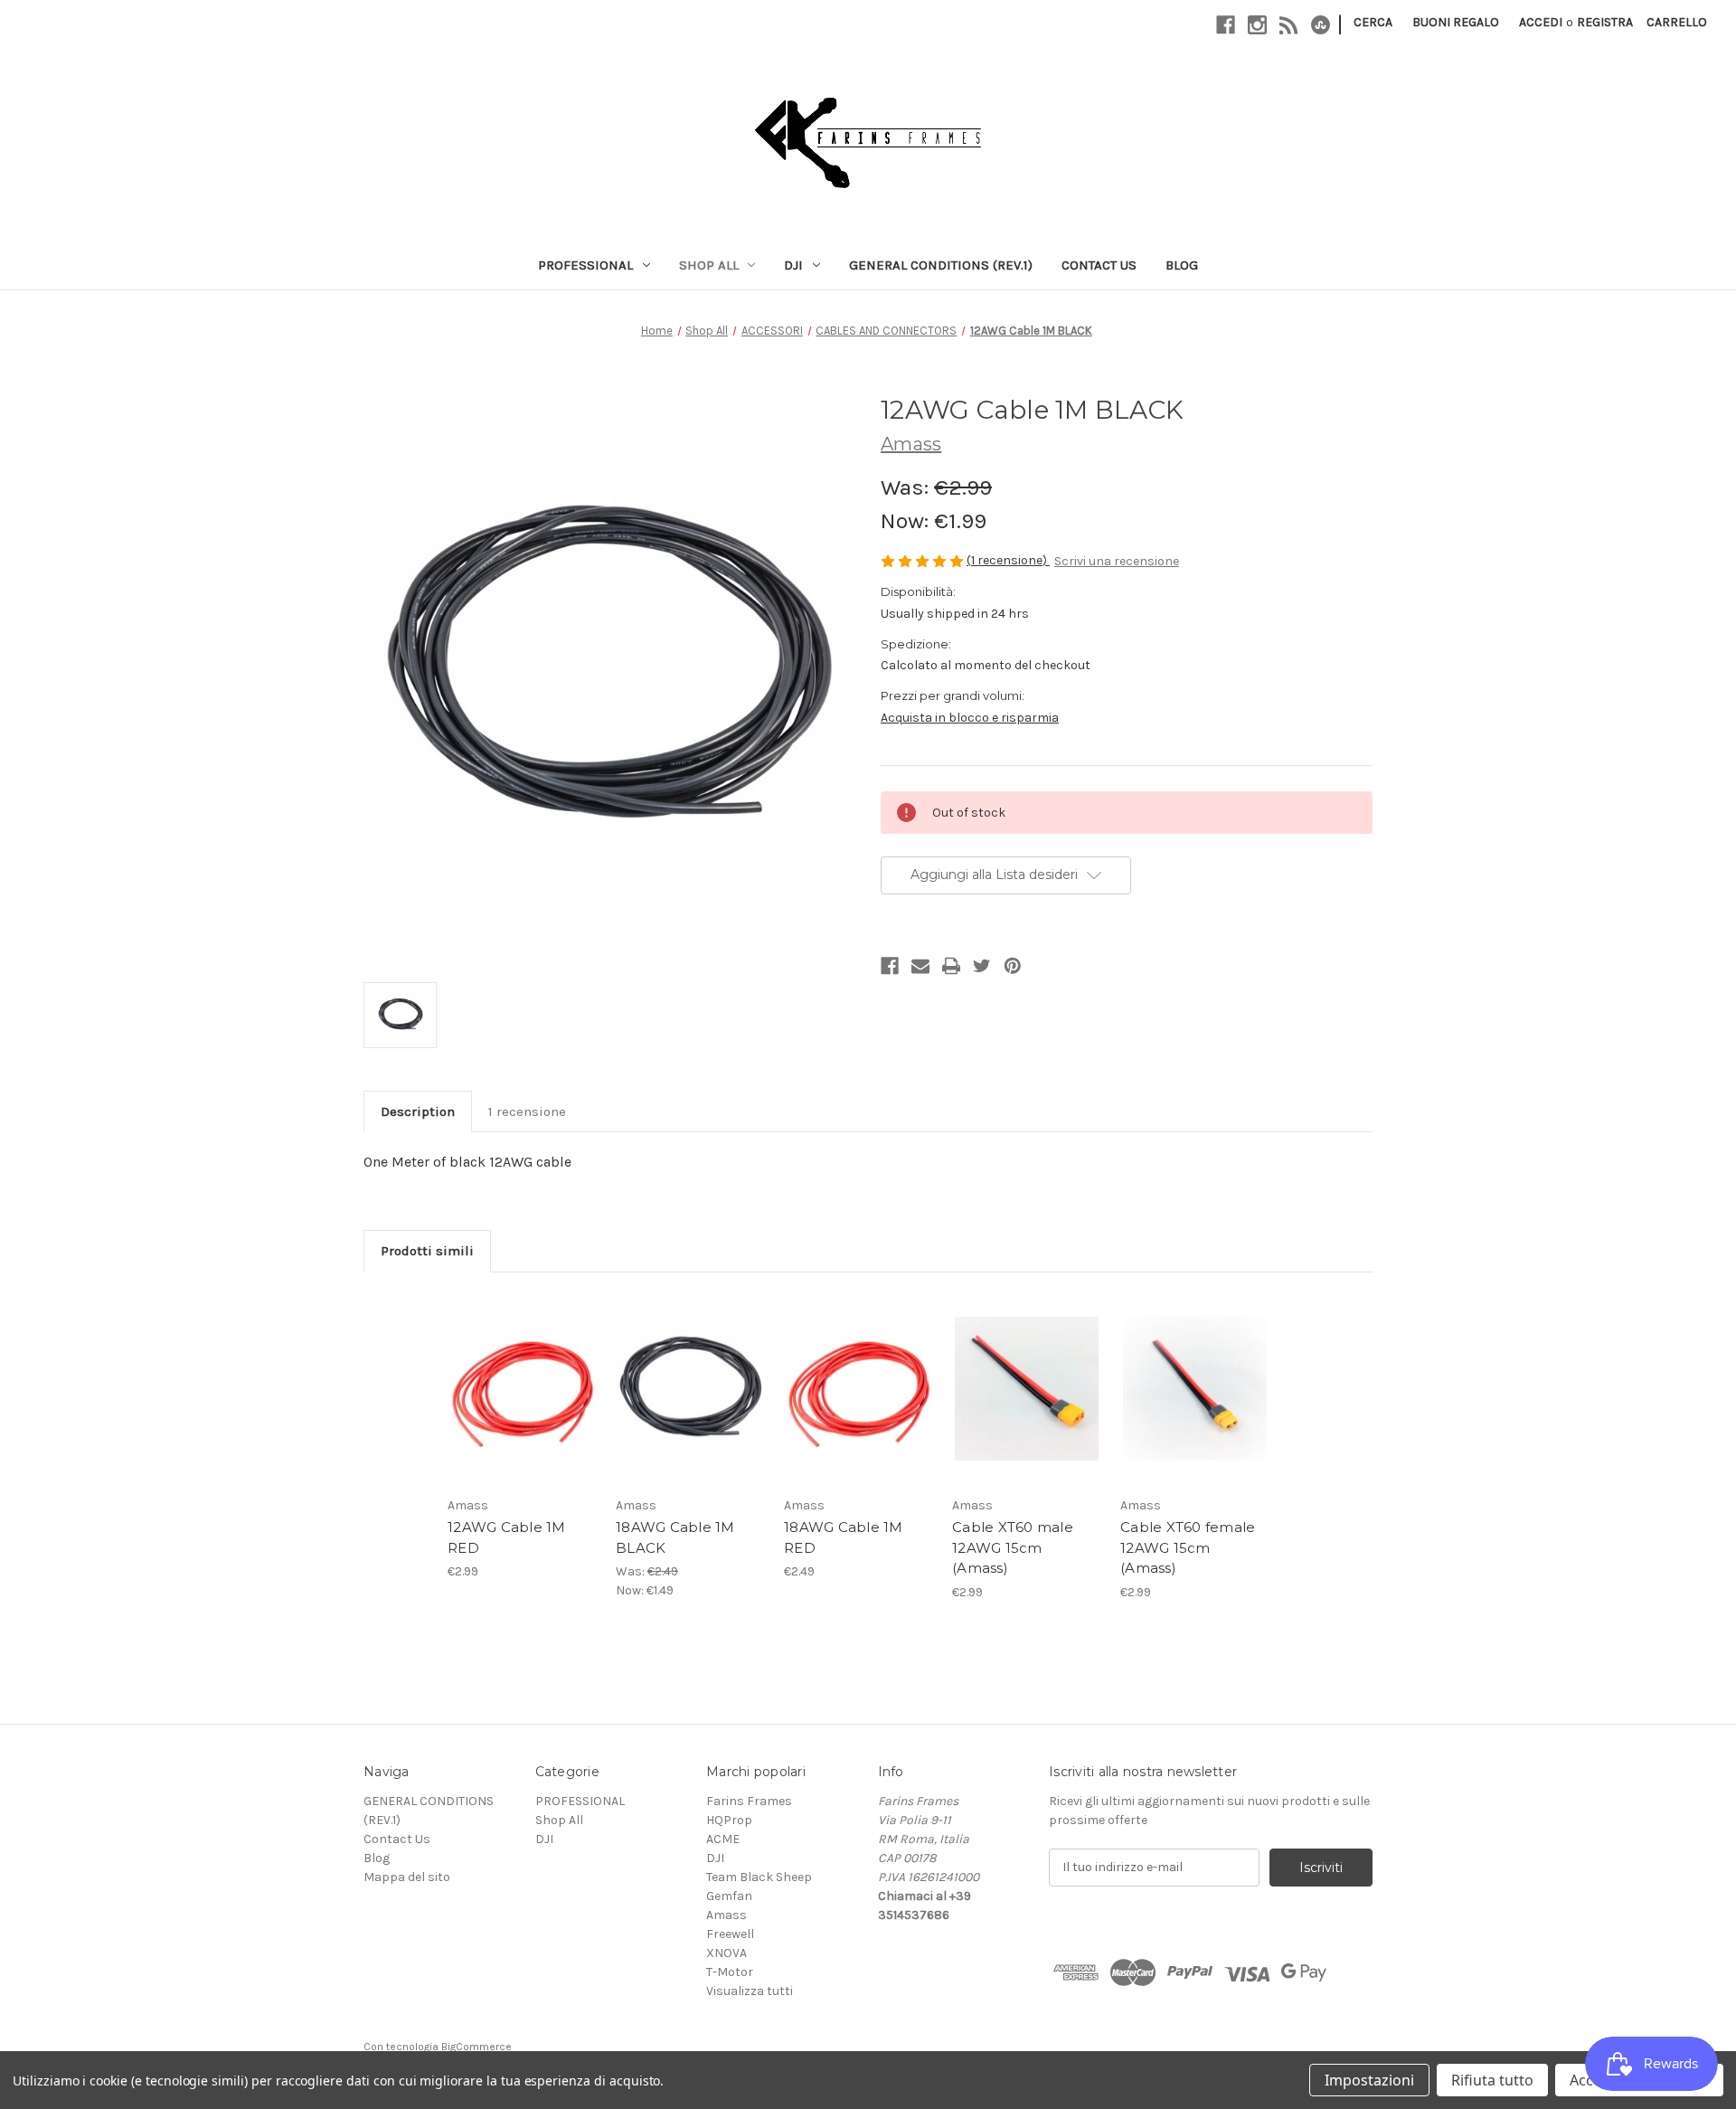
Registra (1605, 22)
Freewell (730, 1934)
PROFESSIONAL (585, 265)
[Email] (920, 966)
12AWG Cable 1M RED (507, 1537)
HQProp (729, 1820)
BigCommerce (476, 2047)
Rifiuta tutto (1492, 2080)
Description (418, 1111)
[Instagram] (1257, 25)
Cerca (1373, 22)
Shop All (709, 265)
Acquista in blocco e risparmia (970, 718)
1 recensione (527, 1111)
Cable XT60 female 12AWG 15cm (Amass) (1188, 1547)
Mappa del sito (407, 1877)
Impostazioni (1369, 2080)
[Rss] (1289, 25)
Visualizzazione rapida (523, 1367)
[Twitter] (982, 966)
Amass (726, 1915)
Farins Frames (749, 1801)
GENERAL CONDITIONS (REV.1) (941, 265)
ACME (723, 1839)
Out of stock (691, 1411)
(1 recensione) (1008, 560)
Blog (1182, 265)
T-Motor (730, 1972)
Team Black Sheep (759, 1877)
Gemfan (729, 1896)
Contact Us (1099, 265)
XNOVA (726, 1953)
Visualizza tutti (750, 1991)
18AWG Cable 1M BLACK (675, 1537)
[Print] (951, 966)
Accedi (1541, 22)
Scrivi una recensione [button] (1117, 561)
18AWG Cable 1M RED (844, 1537)
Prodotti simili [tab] (427, 1251)
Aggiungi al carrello (523, 1411)
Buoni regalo (1456, 22)
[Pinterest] (1013, 966)
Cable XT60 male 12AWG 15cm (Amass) (1013, 1547)
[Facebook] (1226, 25)
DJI (793, 265)
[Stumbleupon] (1321, 25)
